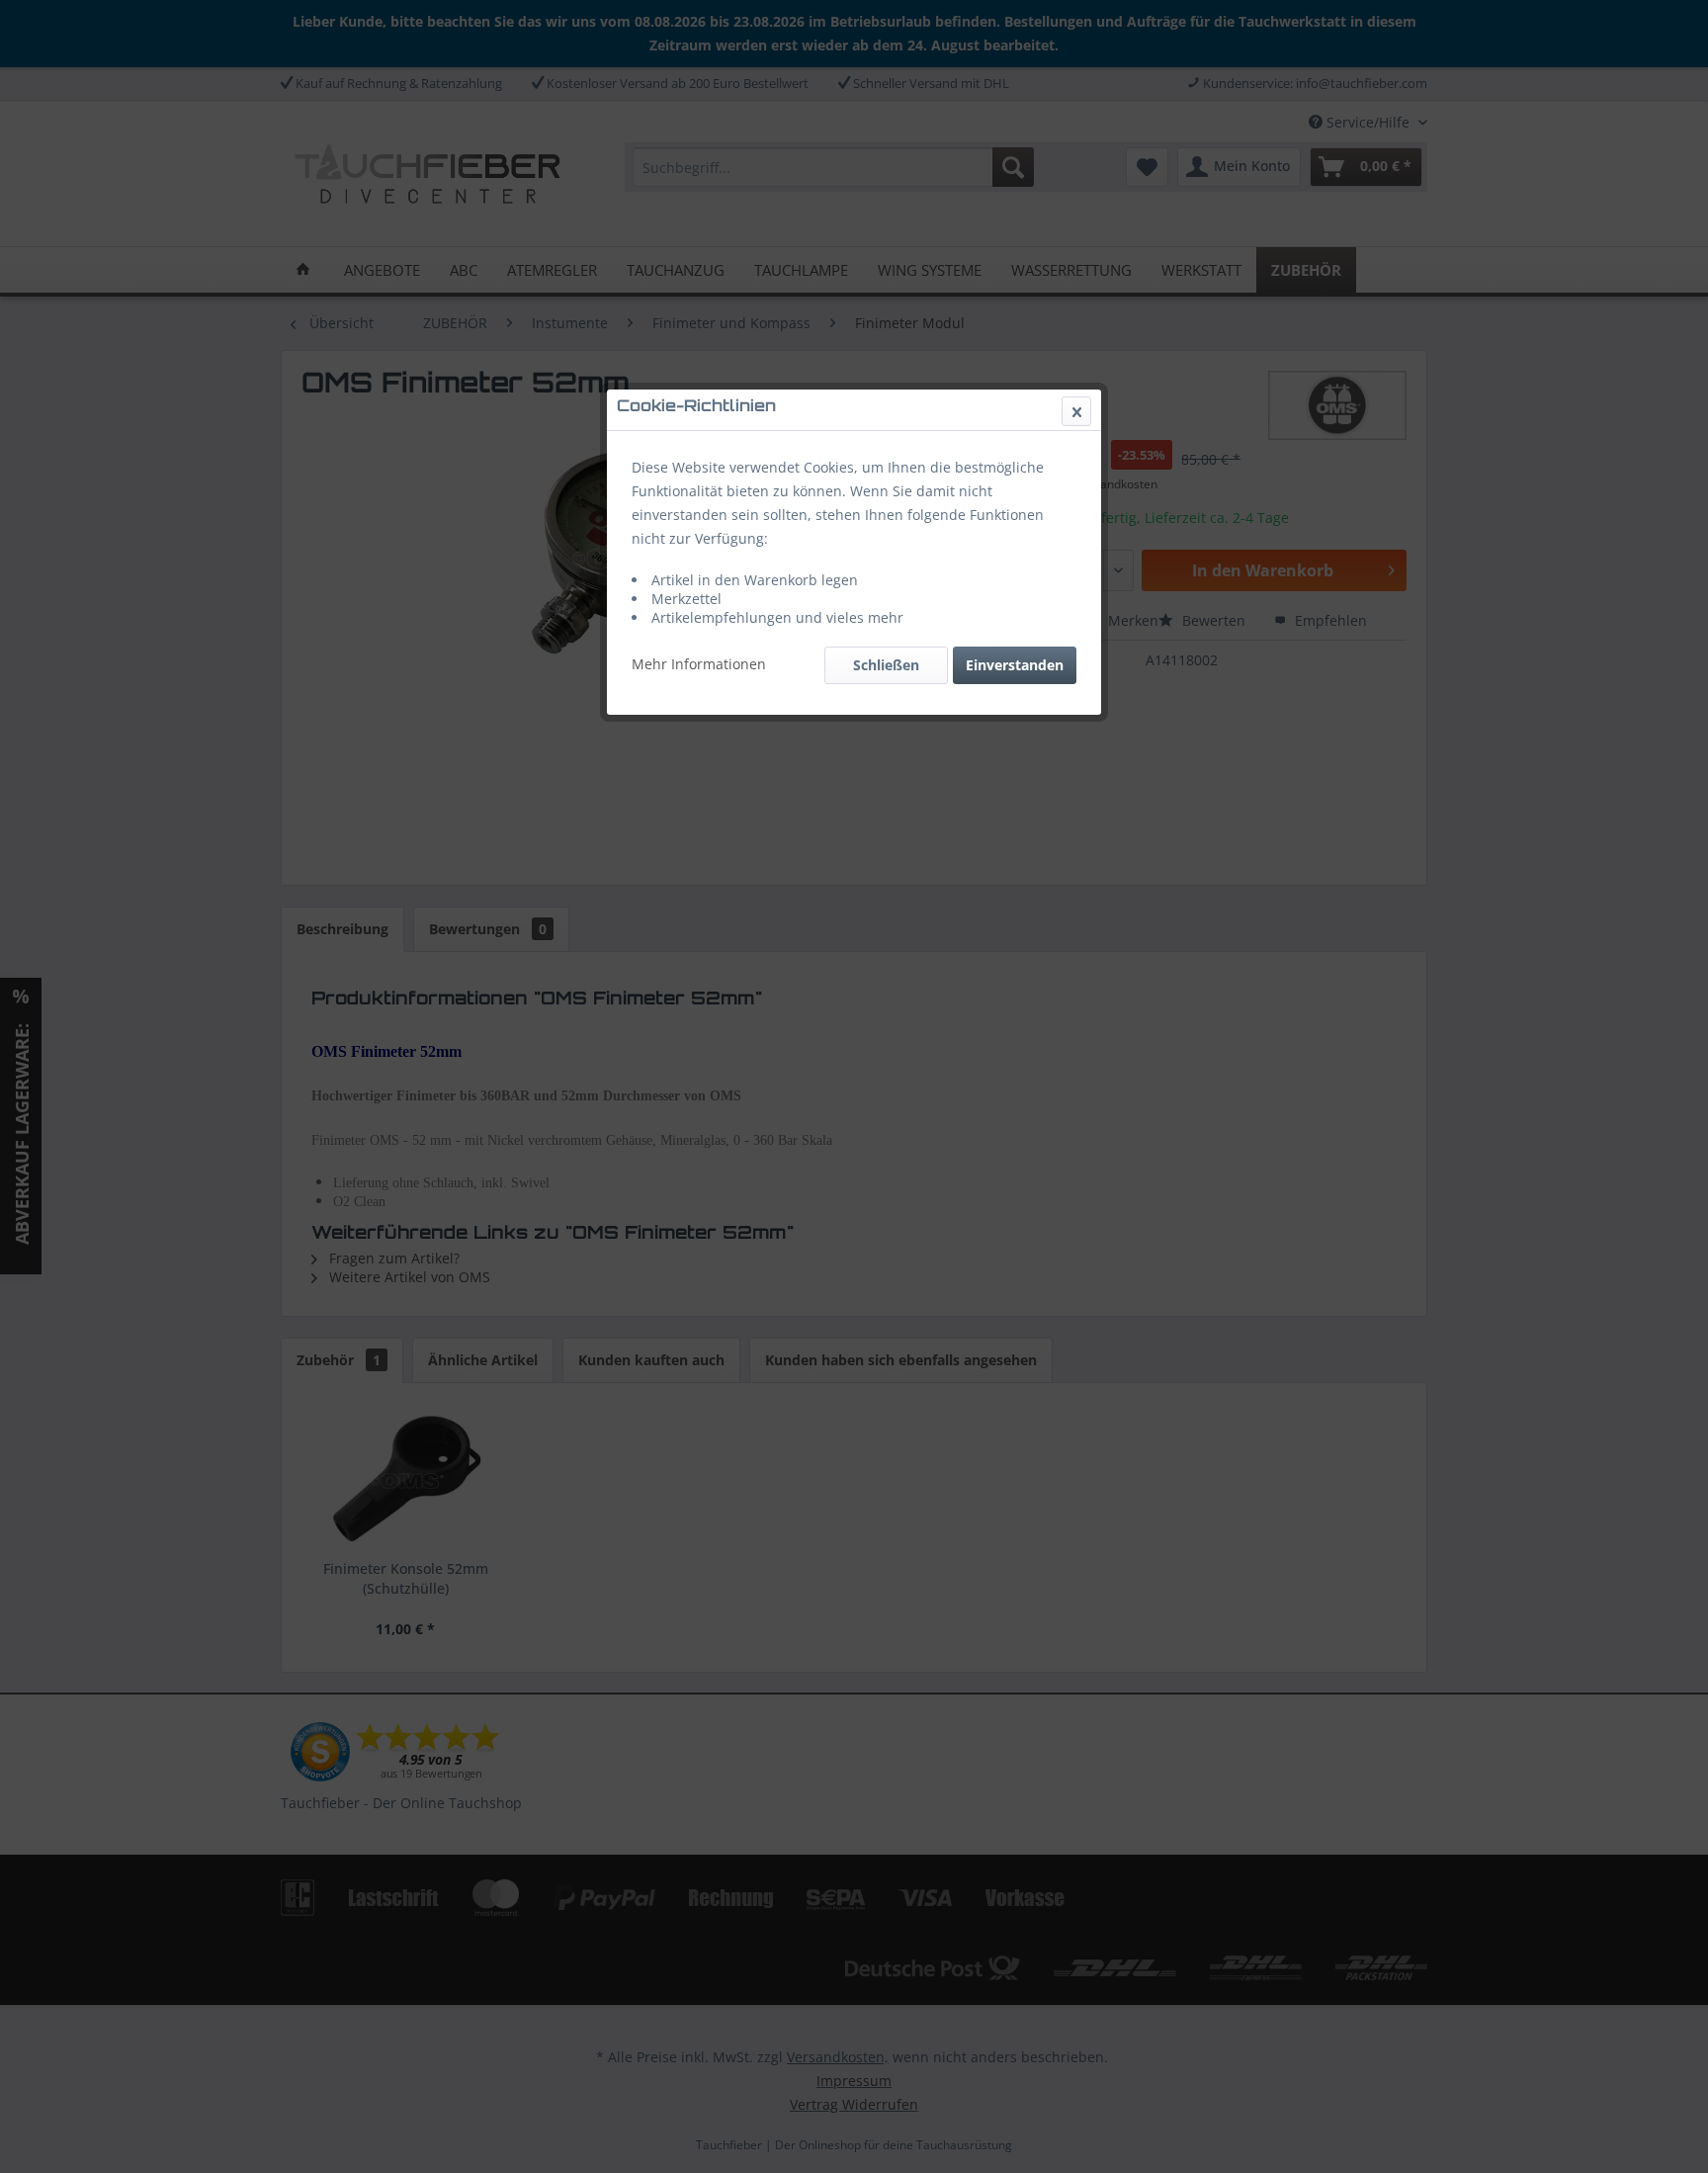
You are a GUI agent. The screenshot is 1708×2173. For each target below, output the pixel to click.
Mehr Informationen (699, 664)
